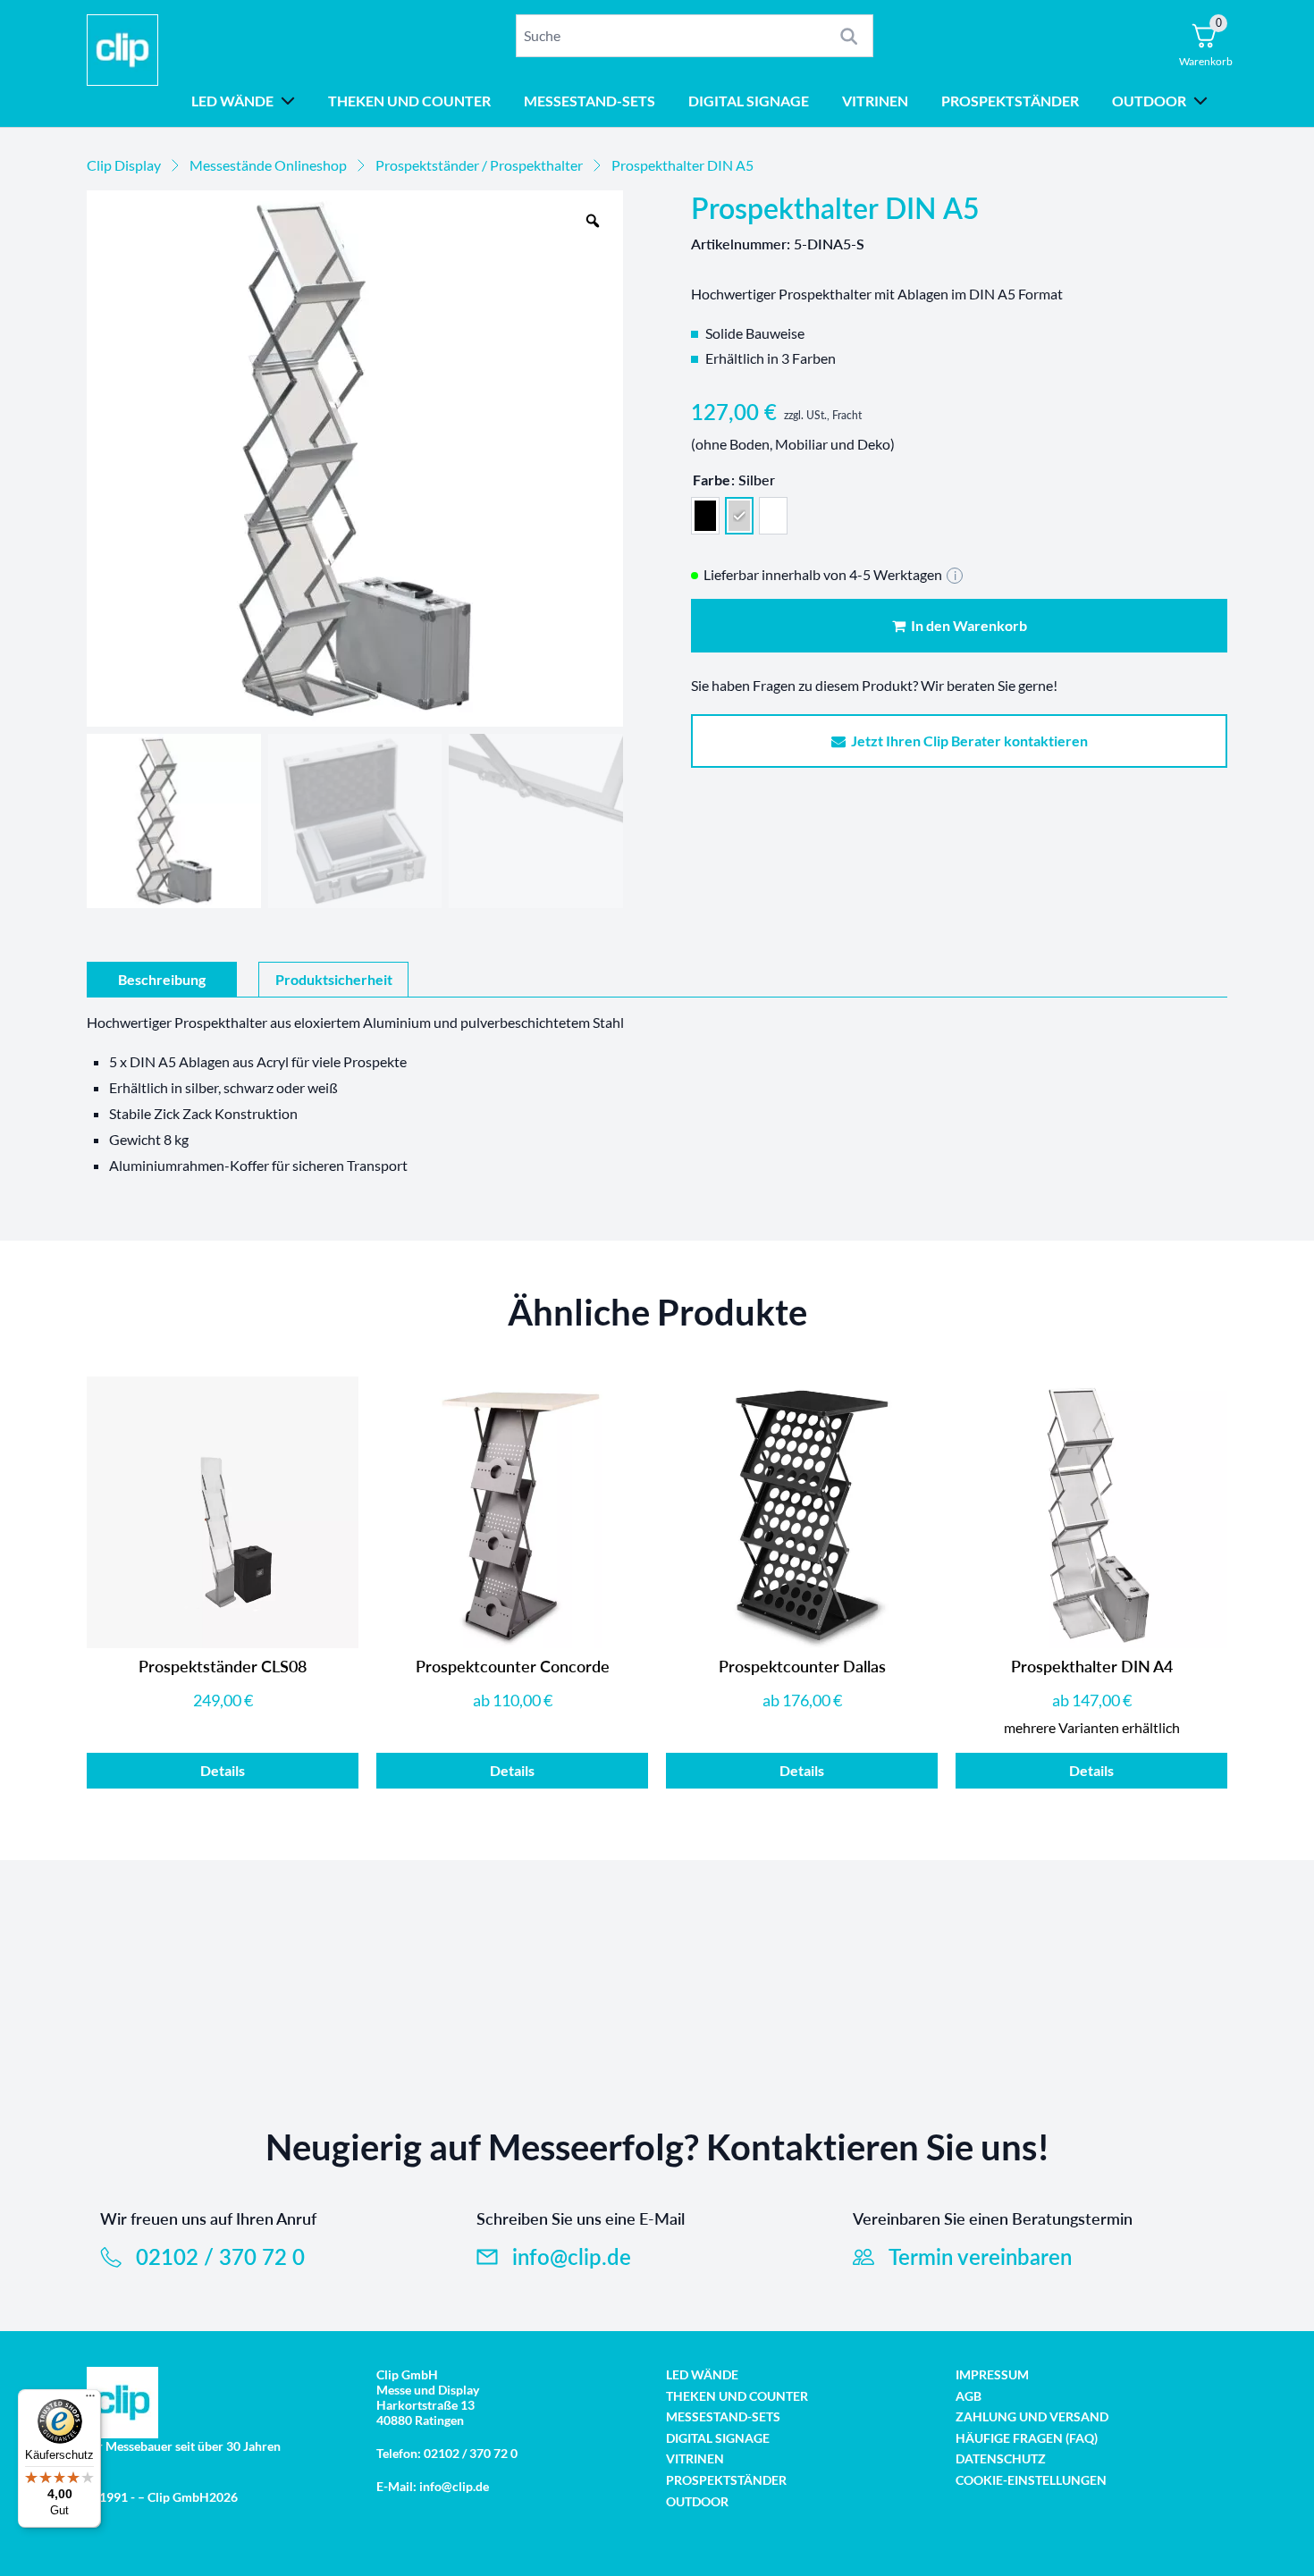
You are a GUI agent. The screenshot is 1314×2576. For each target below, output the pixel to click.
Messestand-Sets (590, 101)
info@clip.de (572, 2256)
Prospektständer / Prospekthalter (479, 165)
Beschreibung (162, 979)
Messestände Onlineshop (268, 165)
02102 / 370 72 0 (220, 2256)
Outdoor (1149, 101)
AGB (969, 2396)
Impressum (992, 2374)
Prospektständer (1010, 101)
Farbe (712, 480)
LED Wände (232, 101)
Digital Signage (749, 101)
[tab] (162, 980)
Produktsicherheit (334, 979)
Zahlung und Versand (1032, 2416)
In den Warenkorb (966, 625)
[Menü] (90, 2400)
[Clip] (122, 63)
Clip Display (124, 165)
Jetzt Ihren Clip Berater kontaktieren (967, 741)
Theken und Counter (409, 101)
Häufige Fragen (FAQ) (1027, 2438)
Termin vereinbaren (980, 2256)
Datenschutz (1001, 2458)
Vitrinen (875, 101)
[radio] (705, 516)
